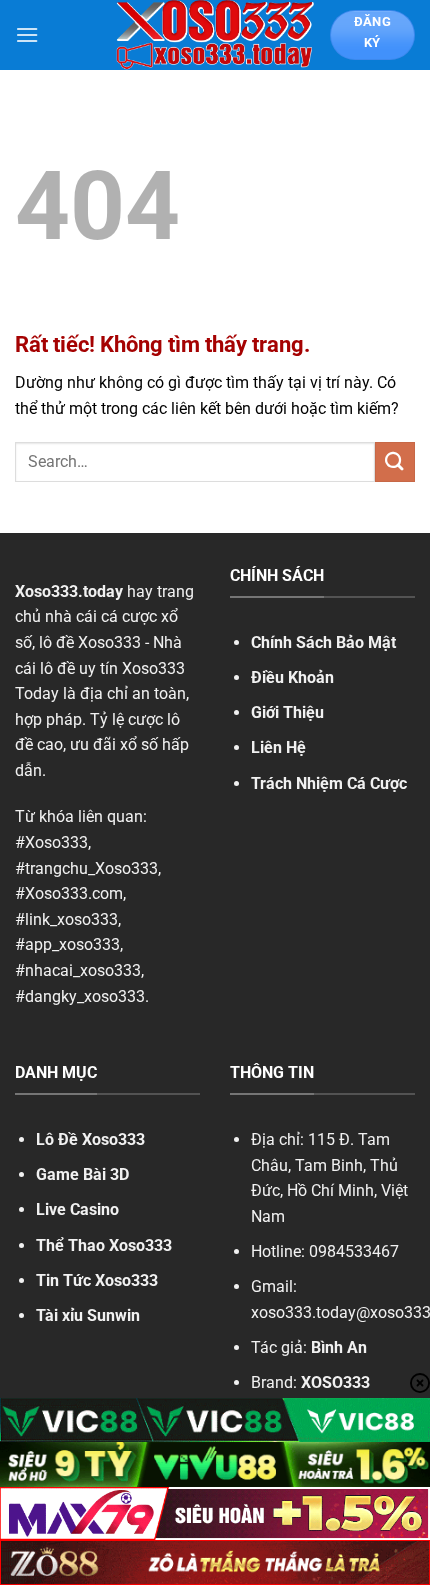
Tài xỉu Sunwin (88, 1315)
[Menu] (27, 34)
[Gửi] (395, 461)
